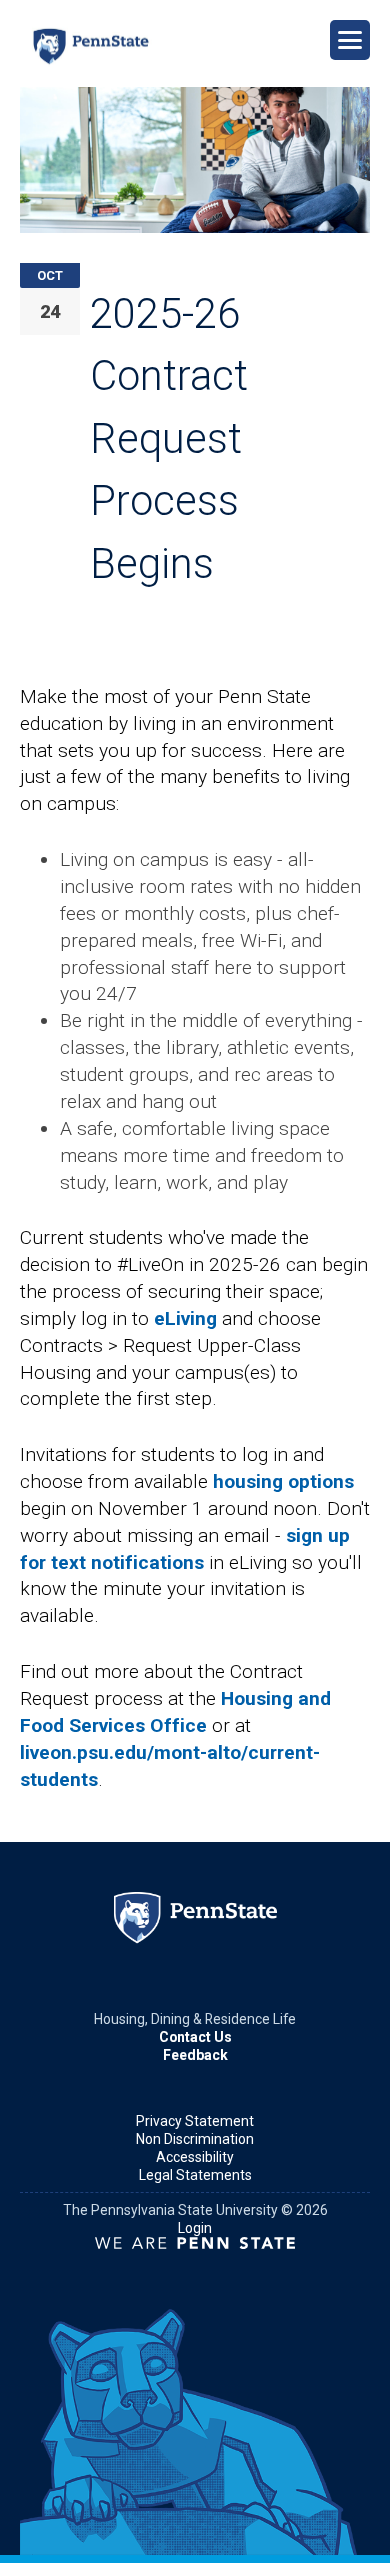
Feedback (195, 2055)
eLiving (185, 1318)
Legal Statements (195, 2175)
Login (195, 2228)
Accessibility (195, 2157)
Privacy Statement (195, 2121)
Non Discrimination (195, 2139)
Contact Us (195, 2037)
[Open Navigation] (350, 40)
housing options (283, 1481)
